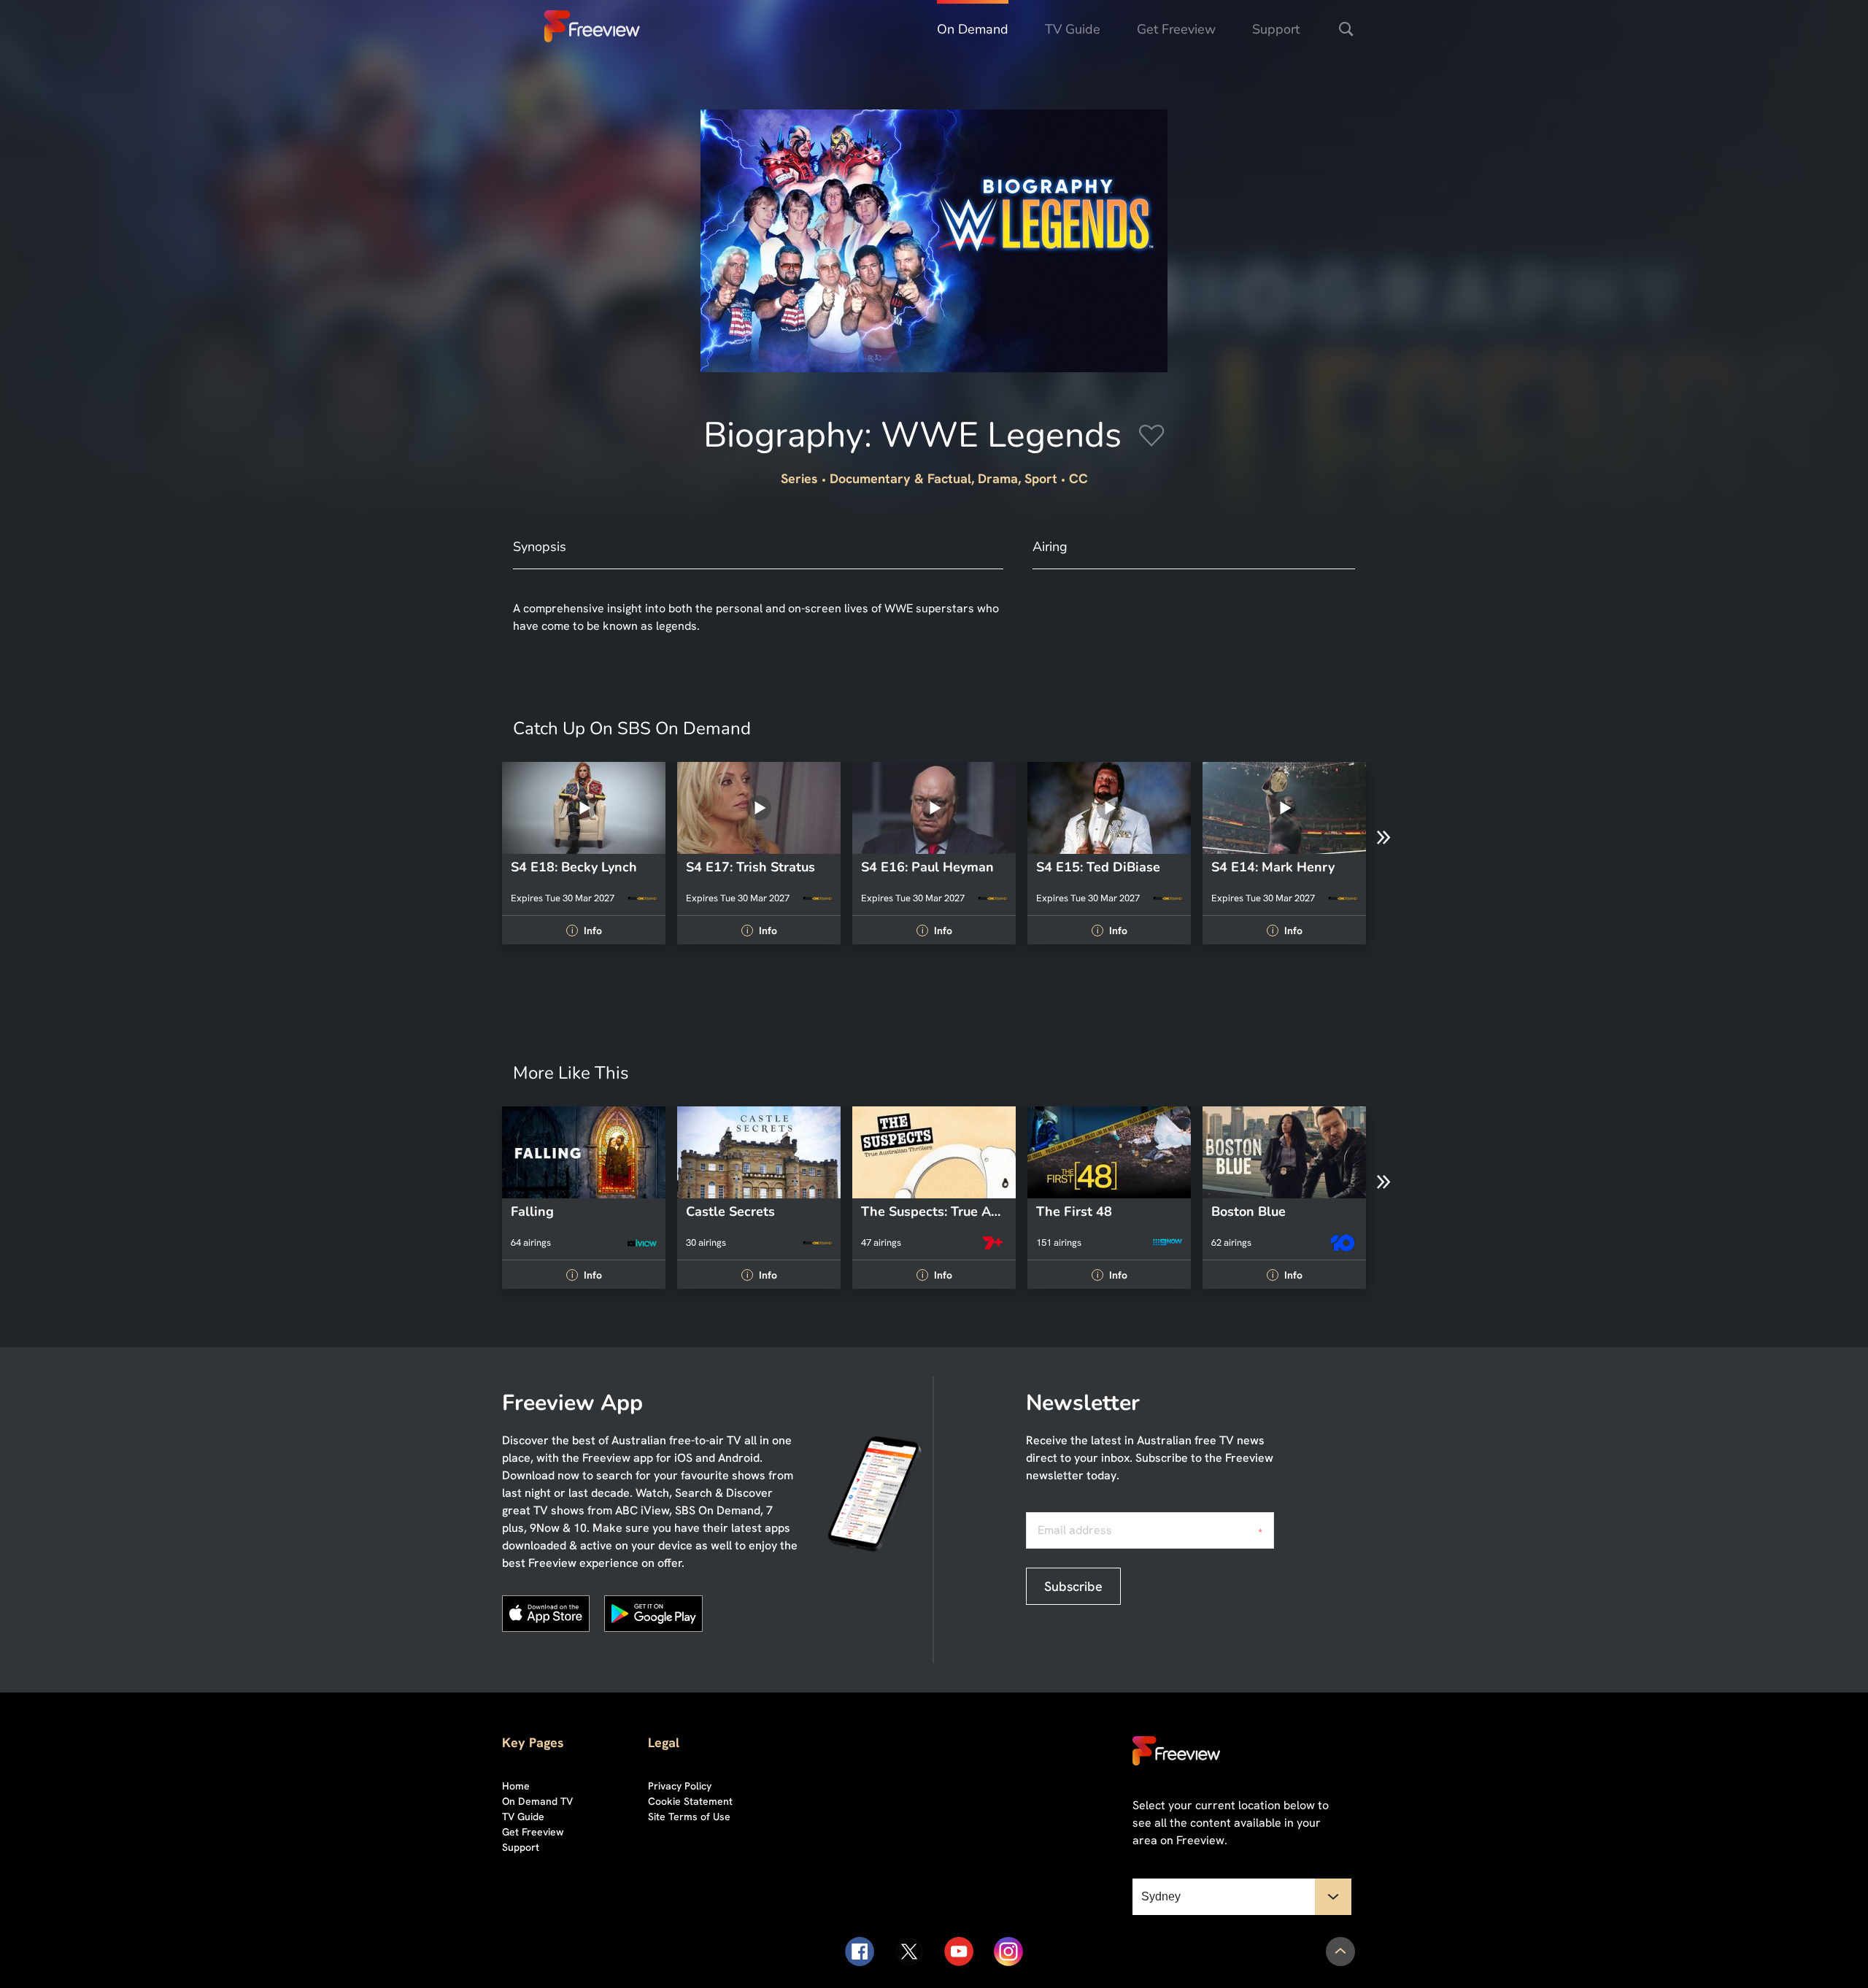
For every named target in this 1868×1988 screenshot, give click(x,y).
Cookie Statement (690, 1801)
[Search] (1346, 29)
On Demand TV (537, 1801)
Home (516, 1786)
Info (586, 931)
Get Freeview (1176, 29)
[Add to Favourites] (1152, 438)
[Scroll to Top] (1340, 1952)
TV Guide (1073, 29)
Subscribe (1073, 1586)
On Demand (973, 29)
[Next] (1383, 838)
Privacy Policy (680, 1786)
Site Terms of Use (689, 1816)
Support (1276, 29)
